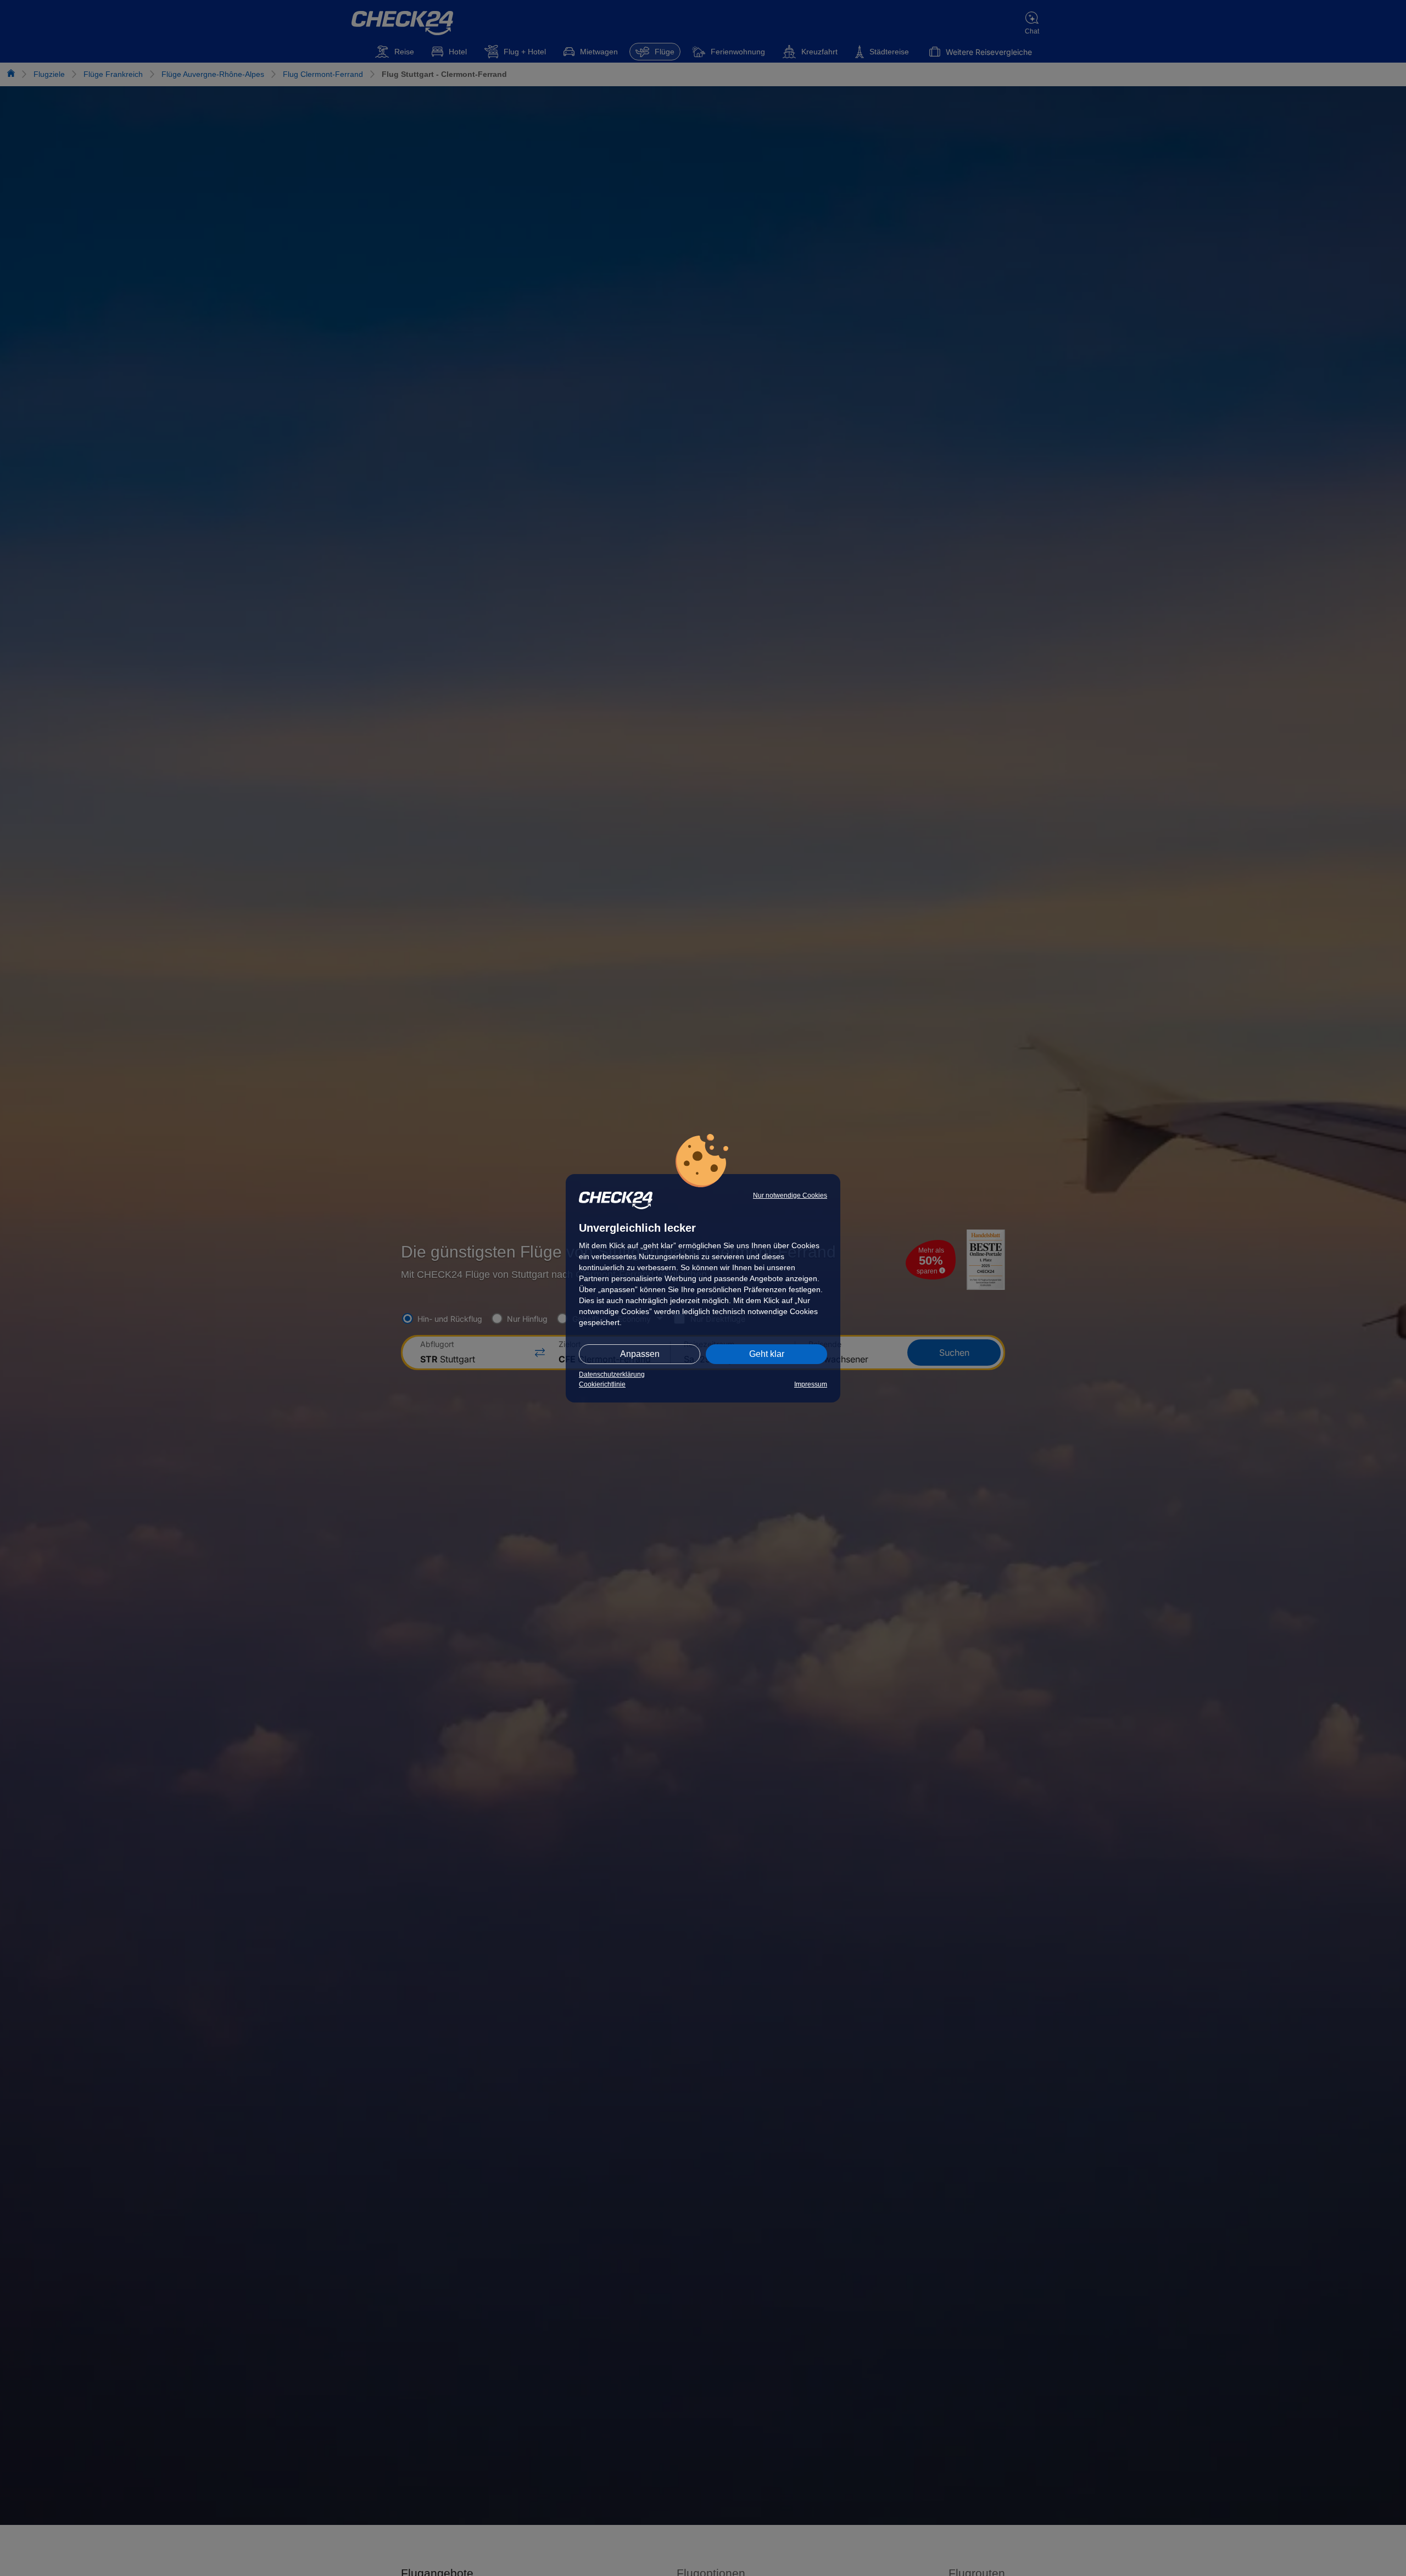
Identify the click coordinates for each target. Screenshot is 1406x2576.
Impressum (811, 1384)
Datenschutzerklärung (612, 1374)
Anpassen (640, 1354)
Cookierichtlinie (602, 1384)
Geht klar (767, 1354)
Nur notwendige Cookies (790, 1195)
